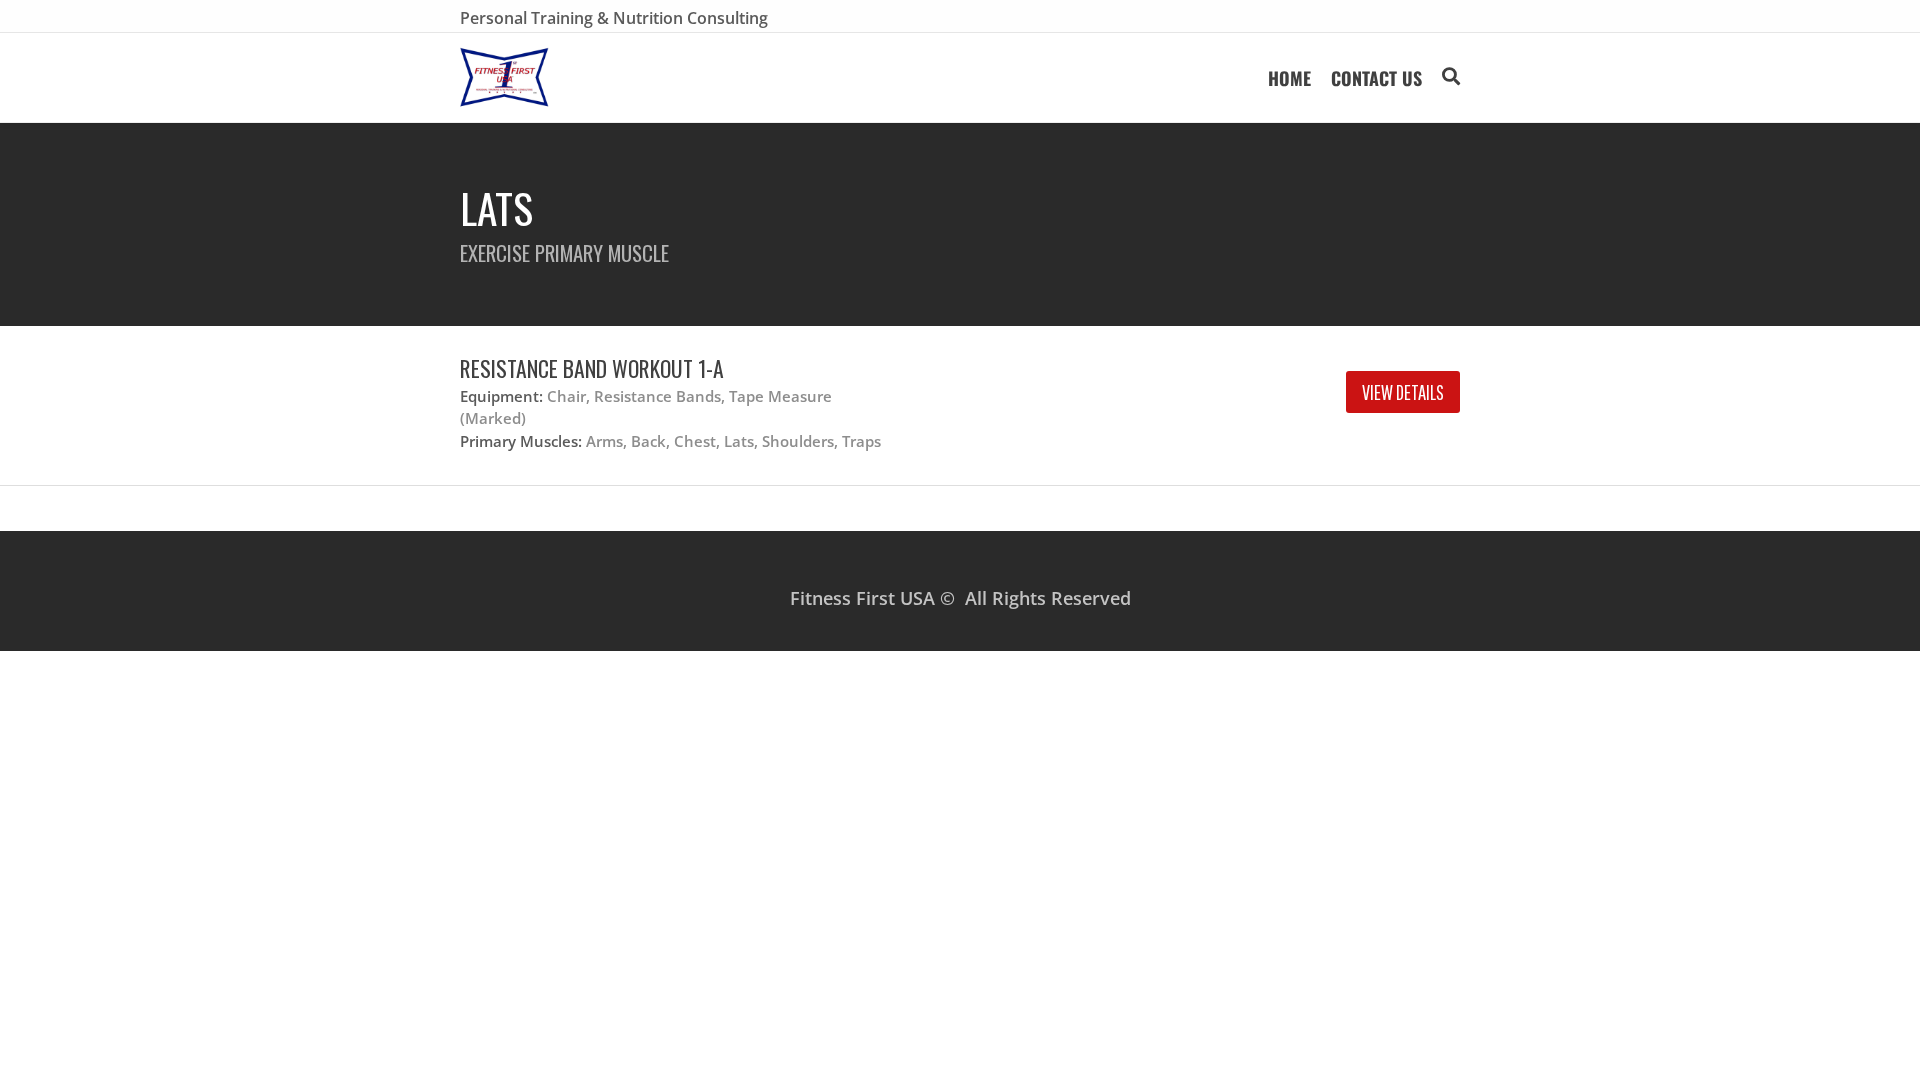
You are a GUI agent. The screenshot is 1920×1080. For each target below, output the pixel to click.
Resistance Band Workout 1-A (592, 368)
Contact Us (1376, 78)
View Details (1403, 392)
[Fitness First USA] (504, 77)
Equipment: (501, 396)
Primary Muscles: (521, 441)
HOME (1289, 78)
